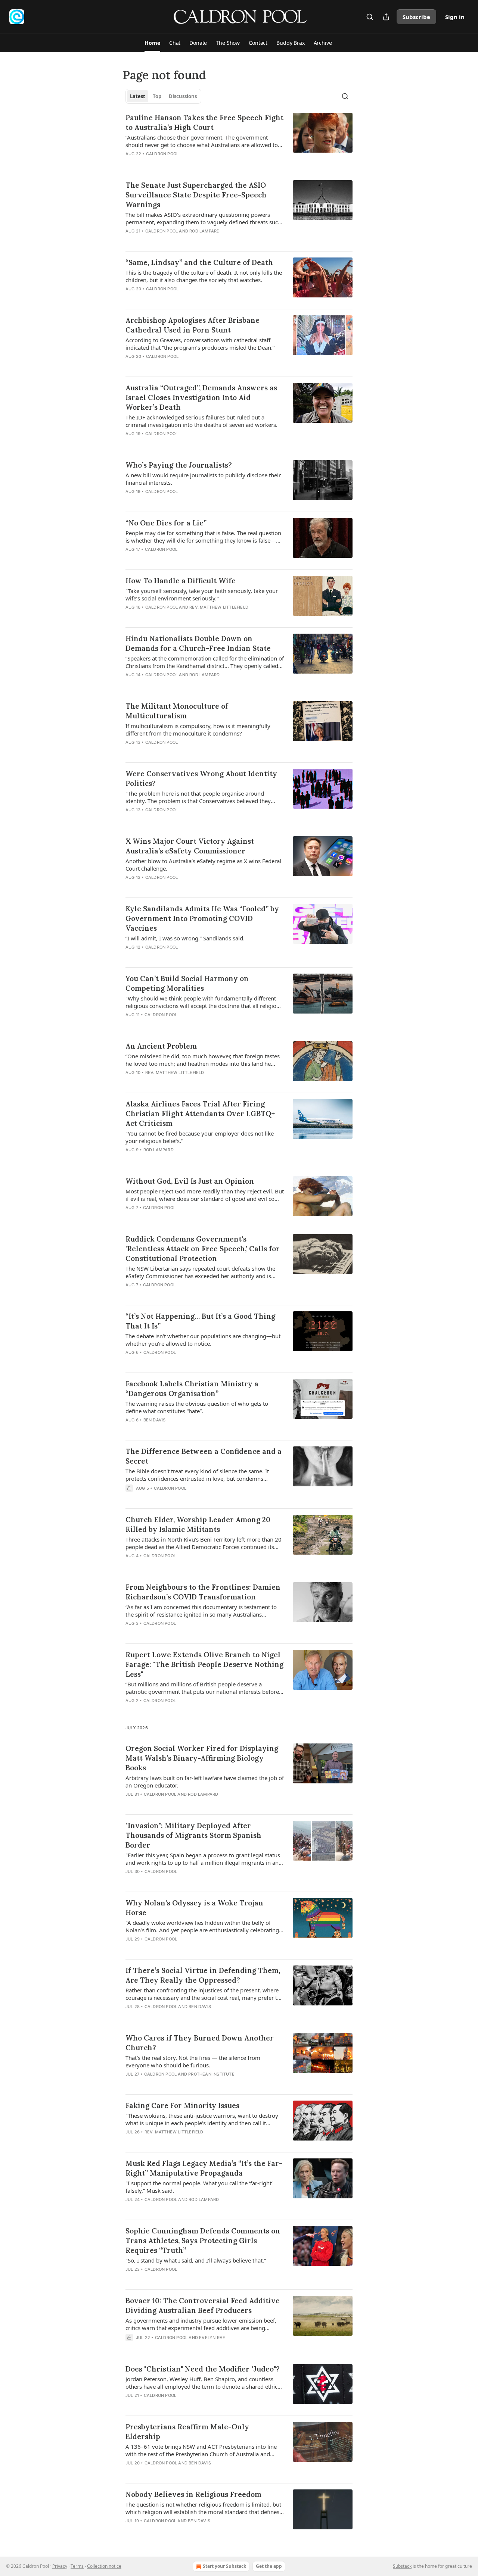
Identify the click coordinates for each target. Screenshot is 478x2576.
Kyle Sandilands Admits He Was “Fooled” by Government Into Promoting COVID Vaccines (202, 918)
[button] (152, 43)
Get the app (269, 2566)
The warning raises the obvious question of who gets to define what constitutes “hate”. (197, 1407)
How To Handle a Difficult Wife (181, 581)
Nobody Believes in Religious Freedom (193, 2494)
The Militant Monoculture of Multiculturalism (177, 711)
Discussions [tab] (183, 96)
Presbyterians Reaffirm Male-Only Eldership (187, 2432)
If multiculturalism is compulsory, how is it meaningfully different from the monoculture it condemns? (198, 730)
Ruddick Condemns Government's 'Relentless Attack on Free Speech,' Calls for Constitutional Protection (203, 1249)
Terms (77, 2566)
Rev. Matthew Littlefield (219, 607)
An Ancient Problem (161, 1046)
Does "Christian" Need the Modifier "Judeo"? (203, 2369)
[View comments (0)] (183, 163)
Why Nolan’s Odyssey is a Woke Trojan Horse (194, 1908)
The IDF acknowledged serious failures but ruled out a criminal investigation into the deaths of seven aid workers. (201, 421)
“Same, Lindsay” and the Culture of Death (199, 262)
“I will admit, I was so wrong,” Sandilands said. (185, 938)
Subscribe (416, 17)
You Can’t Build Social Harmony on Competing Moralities (187, 983)
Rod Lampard (204, 231)
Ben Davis (155, 1420)
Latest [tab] (138, 96)
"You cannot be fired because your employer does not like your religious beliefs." (200, 1137)
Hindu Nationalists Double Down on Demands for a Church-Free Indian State (198, 643)
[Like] (130, 366)
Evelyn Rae (212, 2338)
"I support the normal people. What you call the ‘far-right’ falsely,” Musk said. (199, 2187)
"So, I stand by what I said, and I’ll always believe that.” (196, 2260)
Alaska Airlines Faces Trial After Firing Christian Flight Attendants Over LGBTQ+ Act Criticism (200, 1114)
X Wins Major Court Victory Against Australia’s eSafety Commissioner (190, 846)
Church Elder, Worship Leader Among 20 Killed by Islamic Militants (198, 1524)
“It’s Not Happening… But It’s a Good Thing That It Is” (200, 1321)
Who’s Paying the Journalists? (179, 465)
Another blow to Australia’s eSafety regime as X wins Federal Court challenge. (203, 865)
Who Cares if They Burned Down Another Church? (200, 2043)
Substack (402, 2566)
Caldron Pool (162, 154)
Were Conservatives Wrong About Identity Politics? (201, 778)
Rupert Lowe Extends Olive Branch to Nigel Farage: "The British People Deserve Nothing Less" (204, 1664)
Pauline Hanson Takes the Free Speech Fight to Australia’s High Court (204, 122)
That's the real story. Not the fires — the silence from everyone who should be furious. (193, 2061)
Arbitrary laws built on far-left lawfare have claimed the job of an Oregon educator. (205, 1782)
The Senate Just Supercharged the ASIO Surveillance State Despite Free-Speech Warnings (196, 195)
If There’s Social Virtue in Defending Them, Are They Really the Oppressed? (203, 1975)
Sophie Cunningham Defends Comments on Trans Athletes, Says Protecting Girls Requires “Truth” (203, 2241)
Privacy (60, 2566)
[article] (239, 140)
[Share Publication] (386, 17)
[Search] (370, 17)
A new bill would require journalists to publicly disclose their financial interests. (203, 479)
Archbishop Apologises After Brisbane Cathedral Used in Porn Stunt (193, 325)
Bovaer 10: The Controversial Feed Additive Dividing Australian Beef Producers (203, 2305)
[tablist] (163, 96)
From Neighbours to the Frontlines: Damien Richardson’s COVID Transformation (203, 1592)
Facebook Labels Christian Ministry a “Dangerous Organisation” (192, 1389)
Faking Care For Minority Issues (182, 2105)
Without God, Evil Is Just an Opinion (190, 1181)
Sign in (455, 17)
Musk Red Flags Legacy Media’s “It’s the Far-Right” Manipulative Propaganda (204, 2168)
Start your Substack (224, 2566)
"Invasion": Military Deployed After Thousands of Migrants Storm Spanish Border (193, 1835)
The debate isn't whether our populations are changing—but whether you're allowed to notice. (203, 1340)
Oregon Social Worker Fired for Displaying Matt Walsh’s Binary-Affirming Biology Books (202, 1758)
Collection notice (104, 2566)
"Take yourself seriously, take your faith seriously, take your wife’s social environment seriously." (202, 594)
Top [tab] (157, 96)
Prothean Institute (211, 2074)
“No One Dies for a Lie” (166, 523)
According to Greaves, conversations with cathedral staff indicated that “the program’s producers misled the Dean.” (200, 344)
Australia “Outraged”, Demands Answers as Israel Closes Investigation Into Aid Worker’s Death (201, 397)
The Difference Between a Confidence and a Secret (204, 1456)
